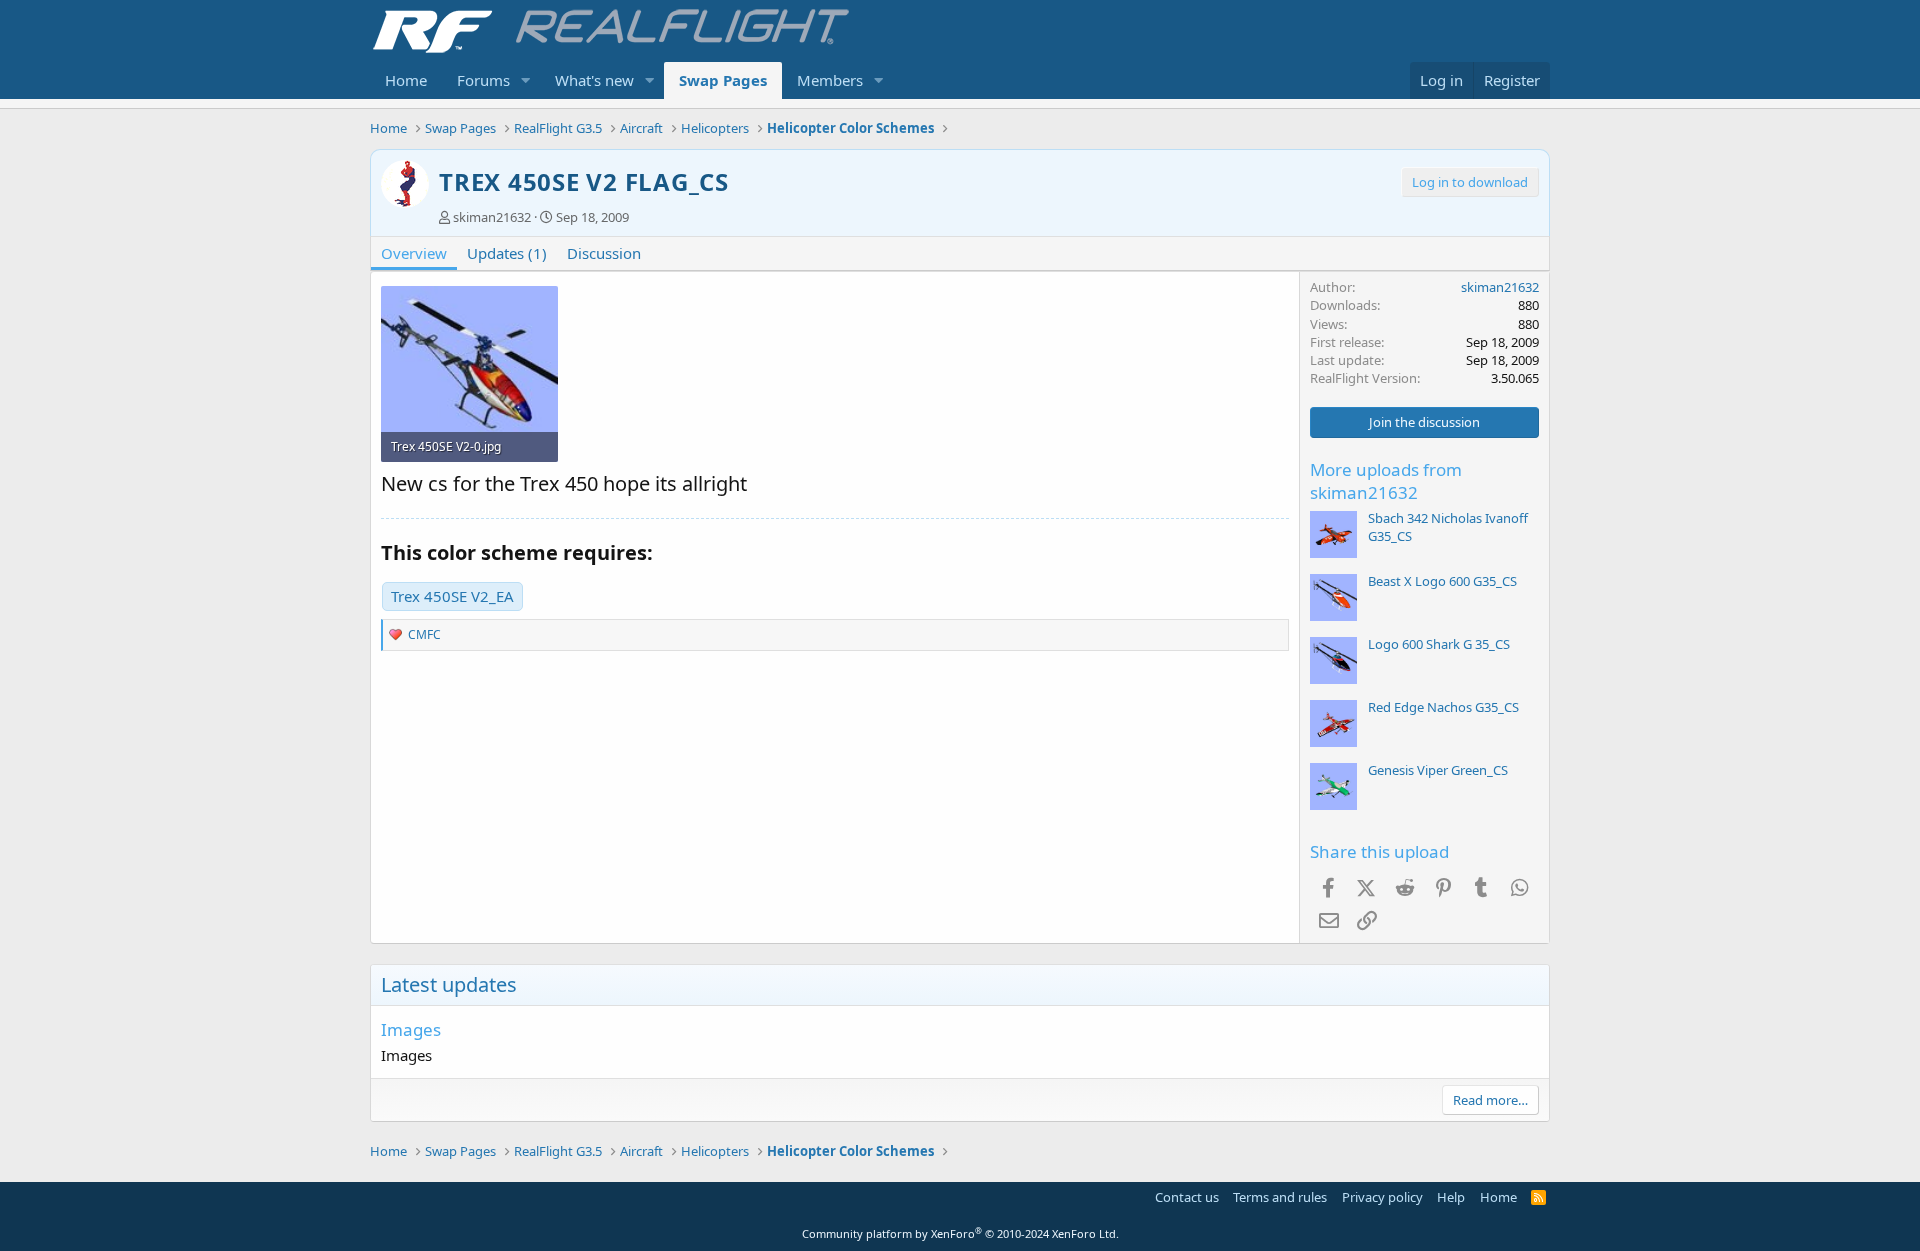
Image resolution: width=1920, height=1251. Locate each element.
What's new (594, 80)
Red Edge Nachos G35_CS (1443, 707)
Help (1451, 1197)
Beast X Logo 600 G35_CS (1442, 581)
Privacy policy (1382, 1197)
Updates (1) (507, 253)
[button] (526, 80)
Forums (483, 80)
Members (830, 80)
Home (406, 80)
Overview (414, 253)
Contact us (1187, 1197)
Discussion (604, 253)
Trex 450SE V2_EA (452, 596)
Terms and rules (1280, 1197)
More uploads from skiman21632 (1386, 481)
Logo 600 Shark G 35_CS (1439, 644)
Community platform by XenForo (960, 1233)
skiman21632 (492, 217)
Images (411, 1029)
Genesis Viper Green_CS (1438, 770)
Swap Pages (723, 80)
